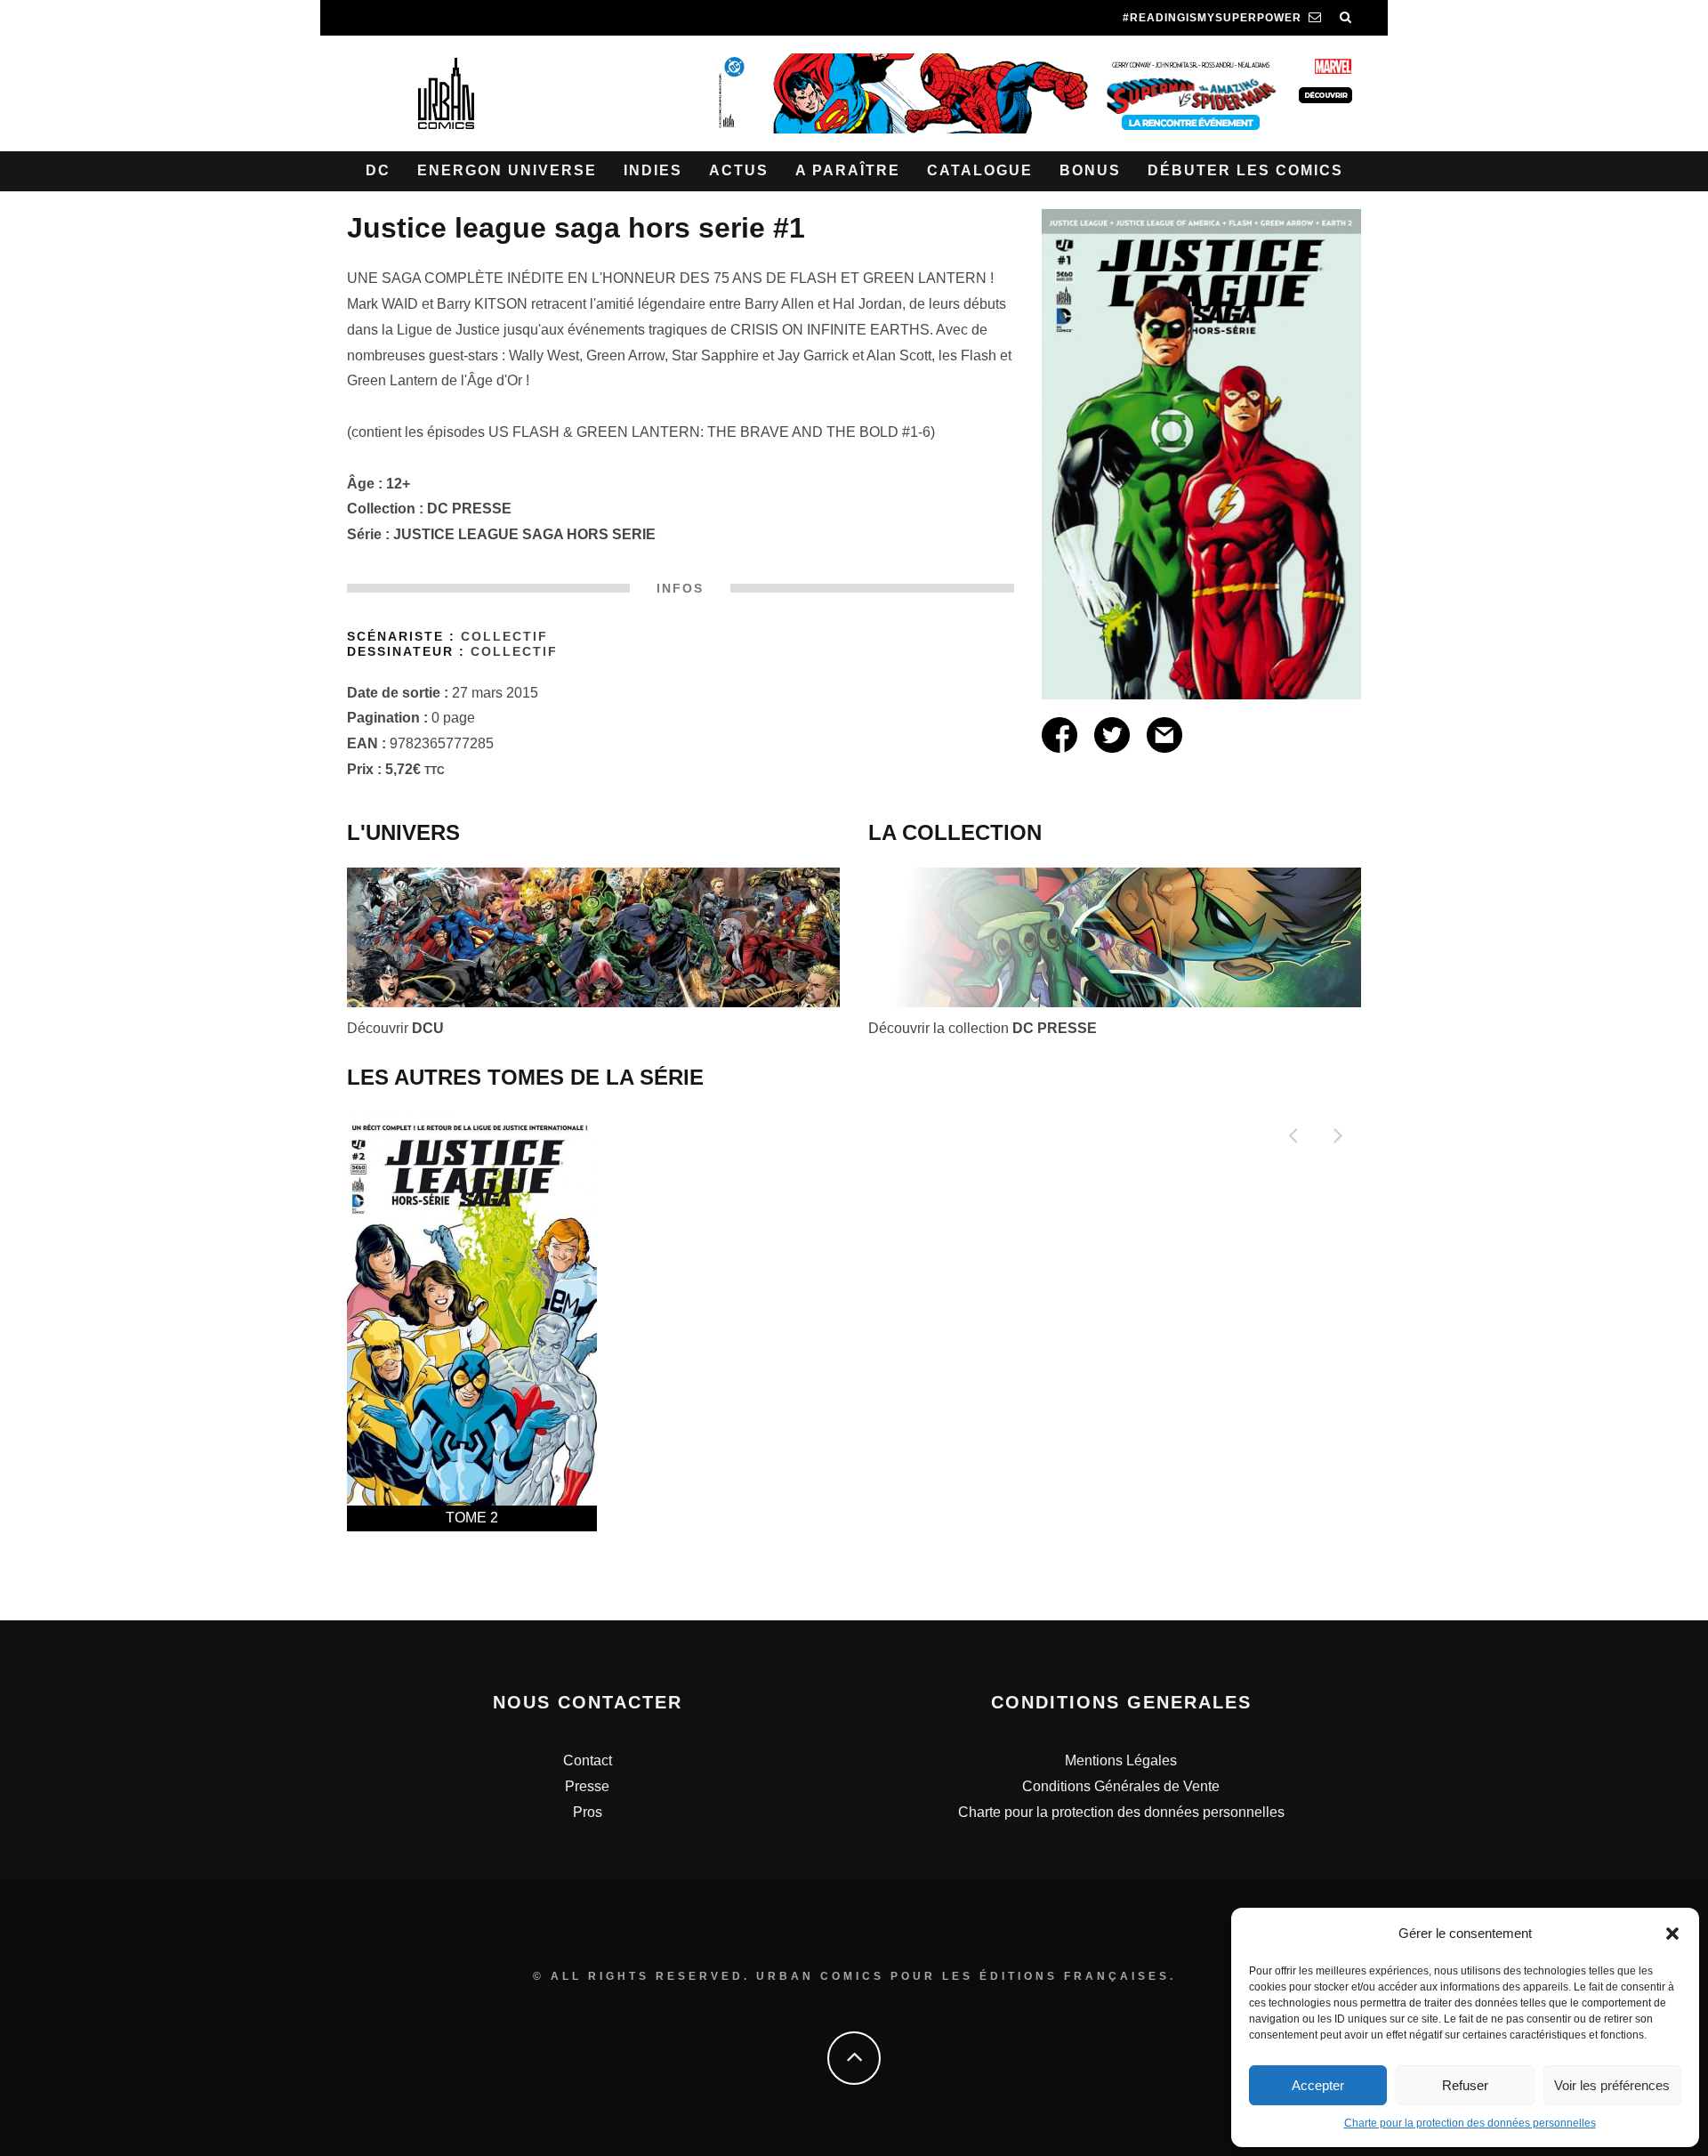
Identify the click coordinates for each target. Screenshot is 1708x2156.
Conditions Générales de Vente (1121, 1786)
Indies (653, 170)
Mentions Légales (1121, 1760)
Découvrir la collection (983, 1028)
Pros (588, 1812)
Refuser (1465, 2085)
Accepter (1318, 2085)
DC (378, 170)
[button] (1672, 1934)
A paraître (848, 170)
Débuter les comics (1245, 170)
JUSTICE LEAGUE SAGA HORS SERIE (524, 534)
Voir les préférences (1612, 2085)
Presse (587, 1786)
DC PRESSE (469, 509)
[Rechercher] (1346, 18)
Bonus (1090, 170)
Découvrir (395, 1028)
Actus (739, 170)
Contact (588, 1760)
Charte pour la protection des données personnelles (1470, 2123)
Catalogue (980, 170)
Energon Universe (507, 170)
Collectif (504, 637)
